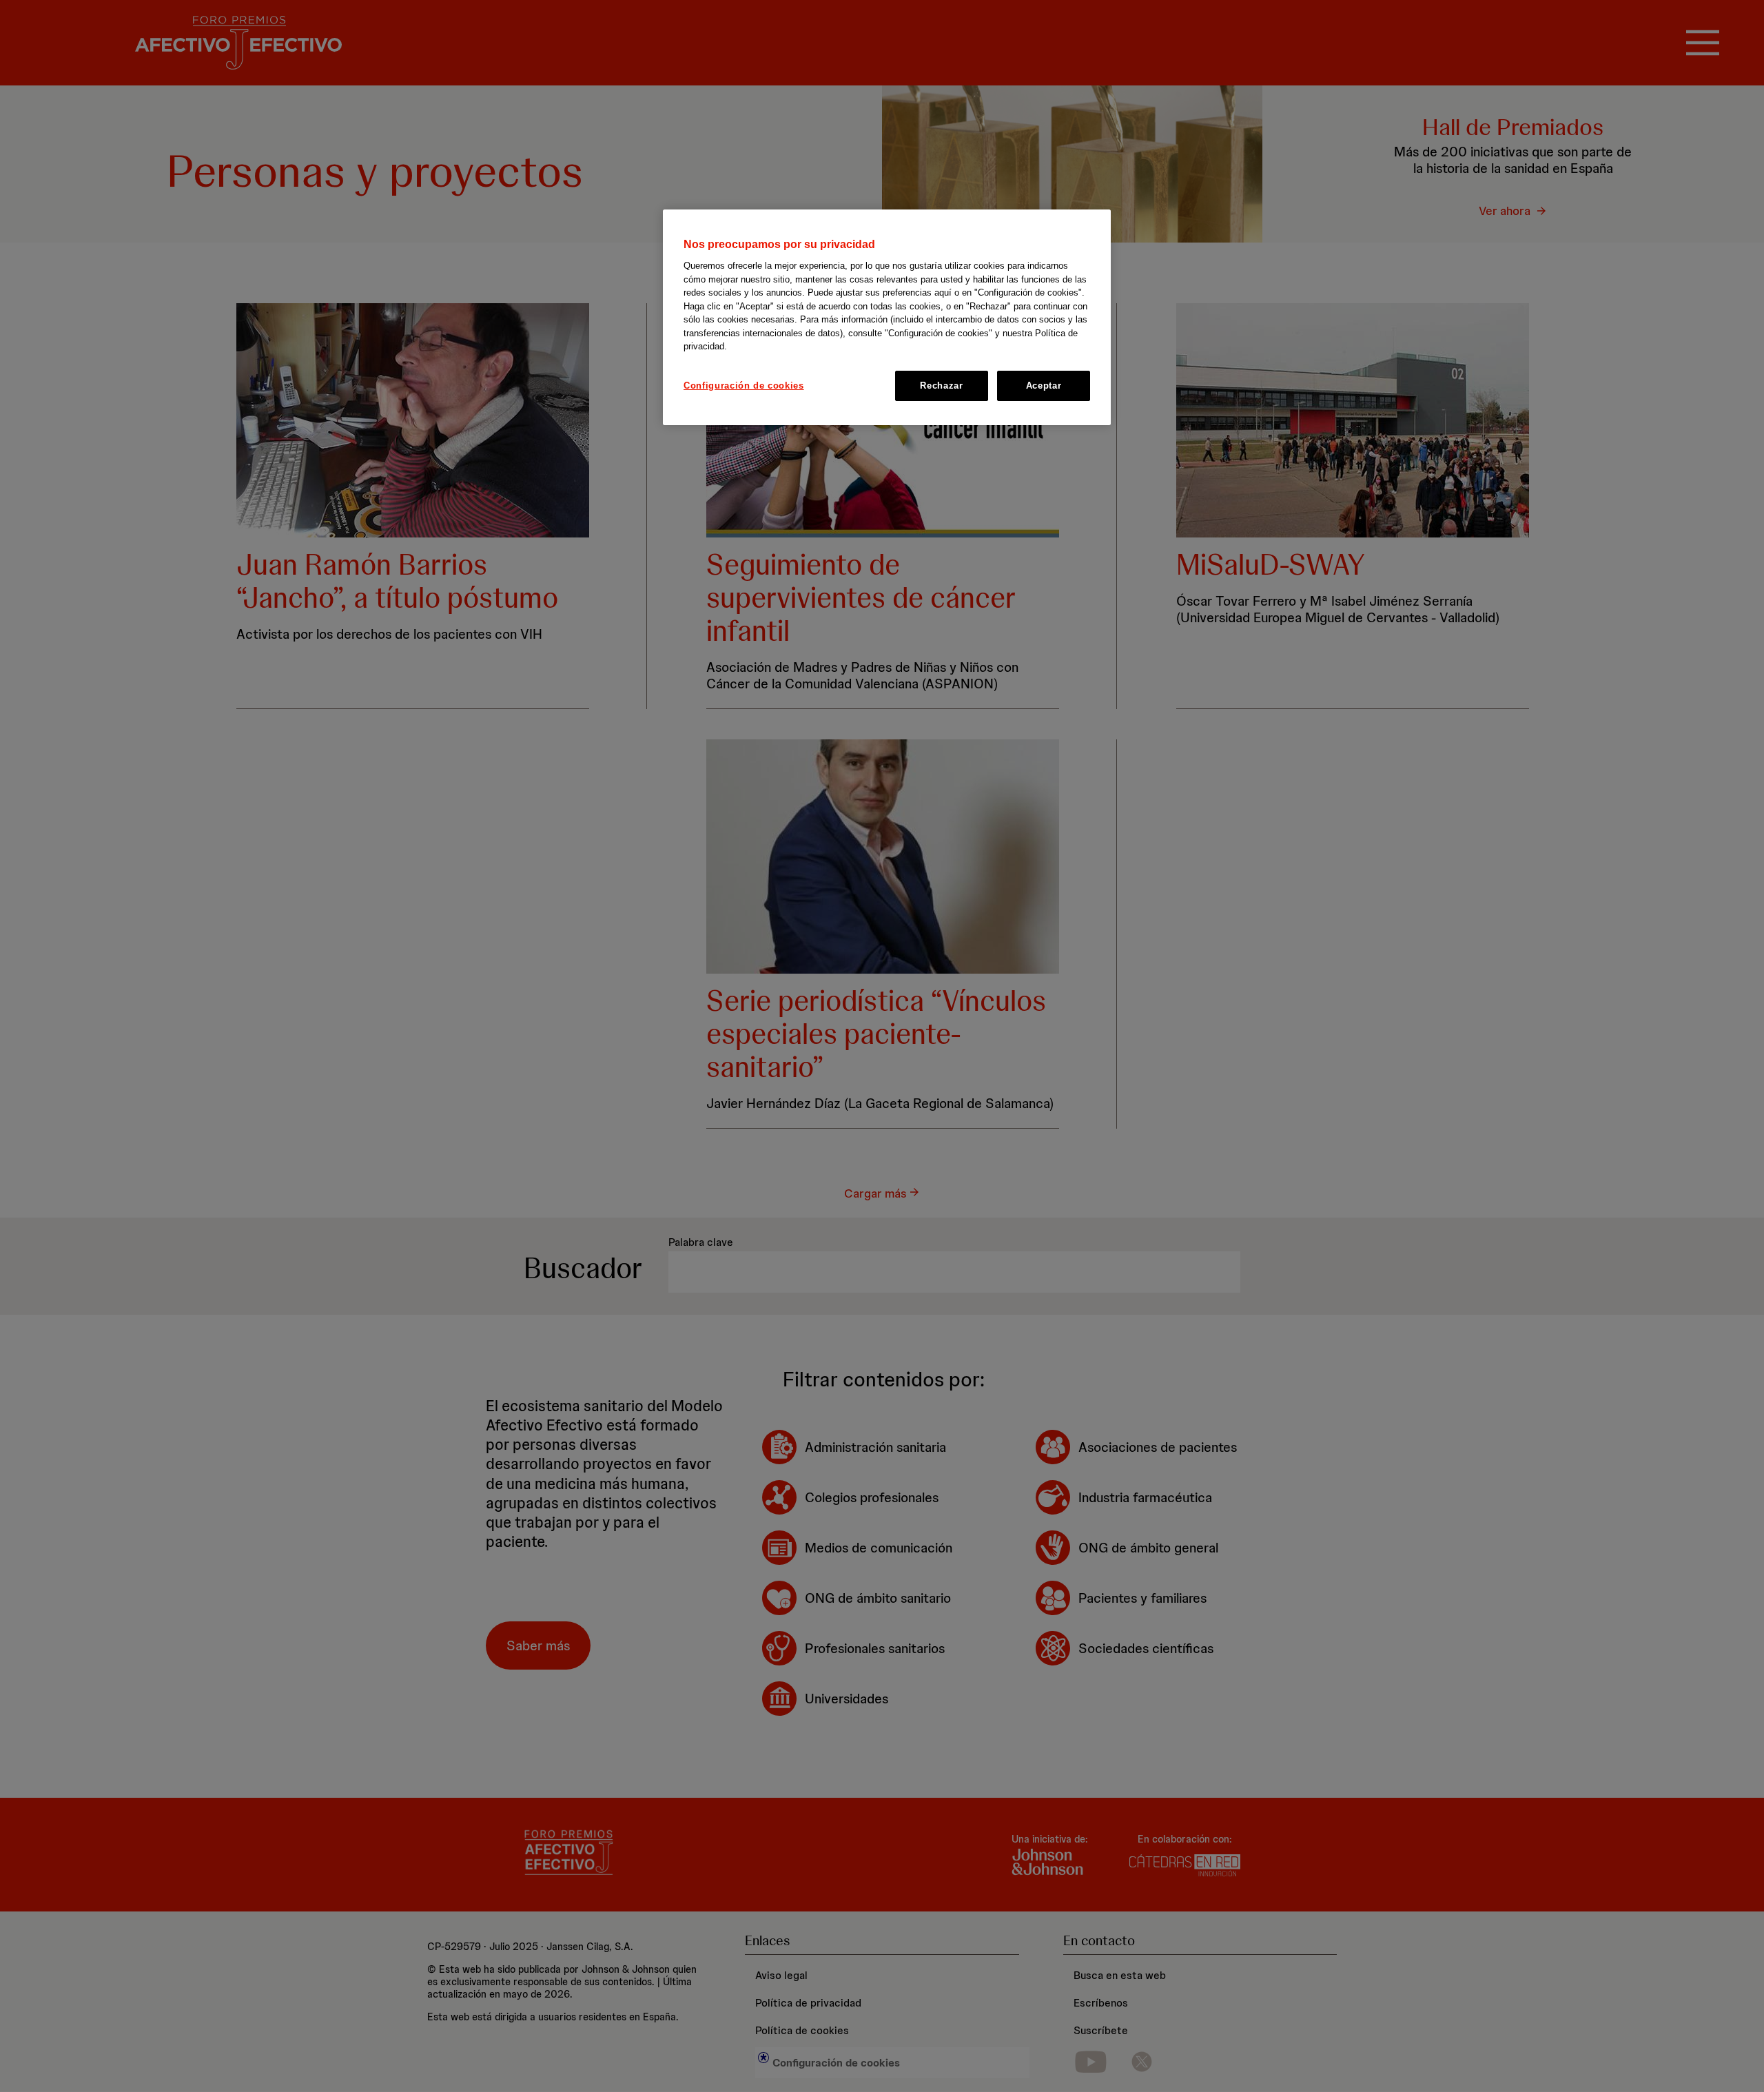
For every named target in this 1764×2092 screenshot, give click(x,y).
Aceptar (1044, 386)
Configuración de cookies (744, 386)
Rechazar (941, 386)
